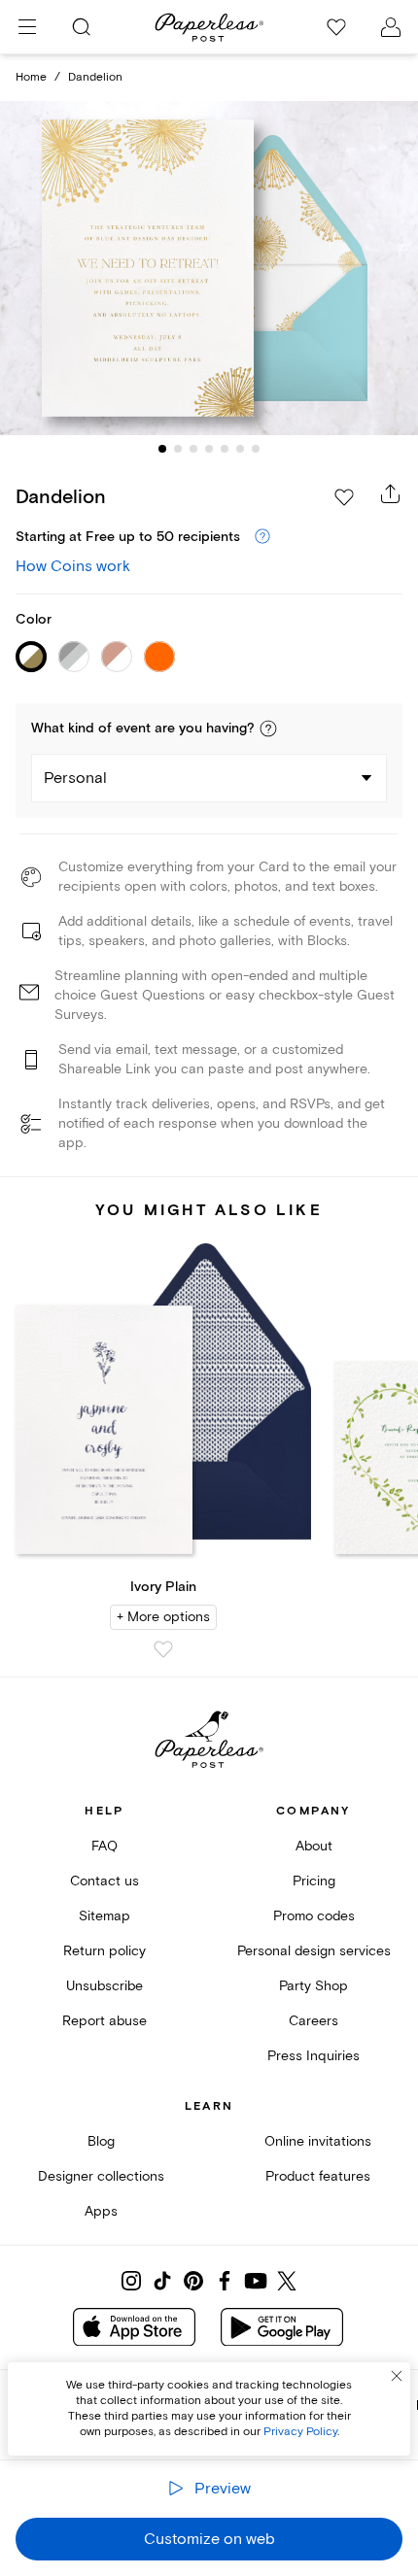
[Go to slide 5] (225, 449)
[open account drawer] (391, 27)
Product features (318, 2176)
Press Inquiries (313, 2056)
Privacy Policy (300, 2432)
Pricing (314, 1881)
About (314, 1846)
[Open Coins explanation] (262, 537)
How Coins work (73, 566)
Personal (75, 778)
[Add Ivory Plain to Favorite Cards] (163, 1649)
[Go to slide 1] (162, 449)
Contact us (104, 1881)
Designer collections (101, 2176)
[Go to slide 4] (209, 449)
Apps (101, 2211)
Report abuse (104, 2021)
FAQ (104, 1846)
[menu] (27, 27)
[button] (268, 729)
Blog (101, 2141)
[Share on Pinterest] (193, 2281)
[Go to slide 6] (240, 449)
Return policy (104, 1951)
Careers (313, 2021)
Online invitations (318, 2141)
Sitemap (104, 1916)
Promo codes (314, 1916)
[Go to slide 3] (193, 449)
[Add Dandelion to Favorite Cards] (344, 497)
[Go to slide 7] (256, 449)
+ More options (163, 1617)
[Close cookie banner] (397, 2376)
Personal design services (314, 1951)
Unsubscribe (104, 1986)
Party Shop (313, 1986)
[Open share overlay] (391, 493)
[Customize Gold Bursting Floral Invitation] (209, 268)
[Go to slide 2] (178, 449)
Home (31, 77)
